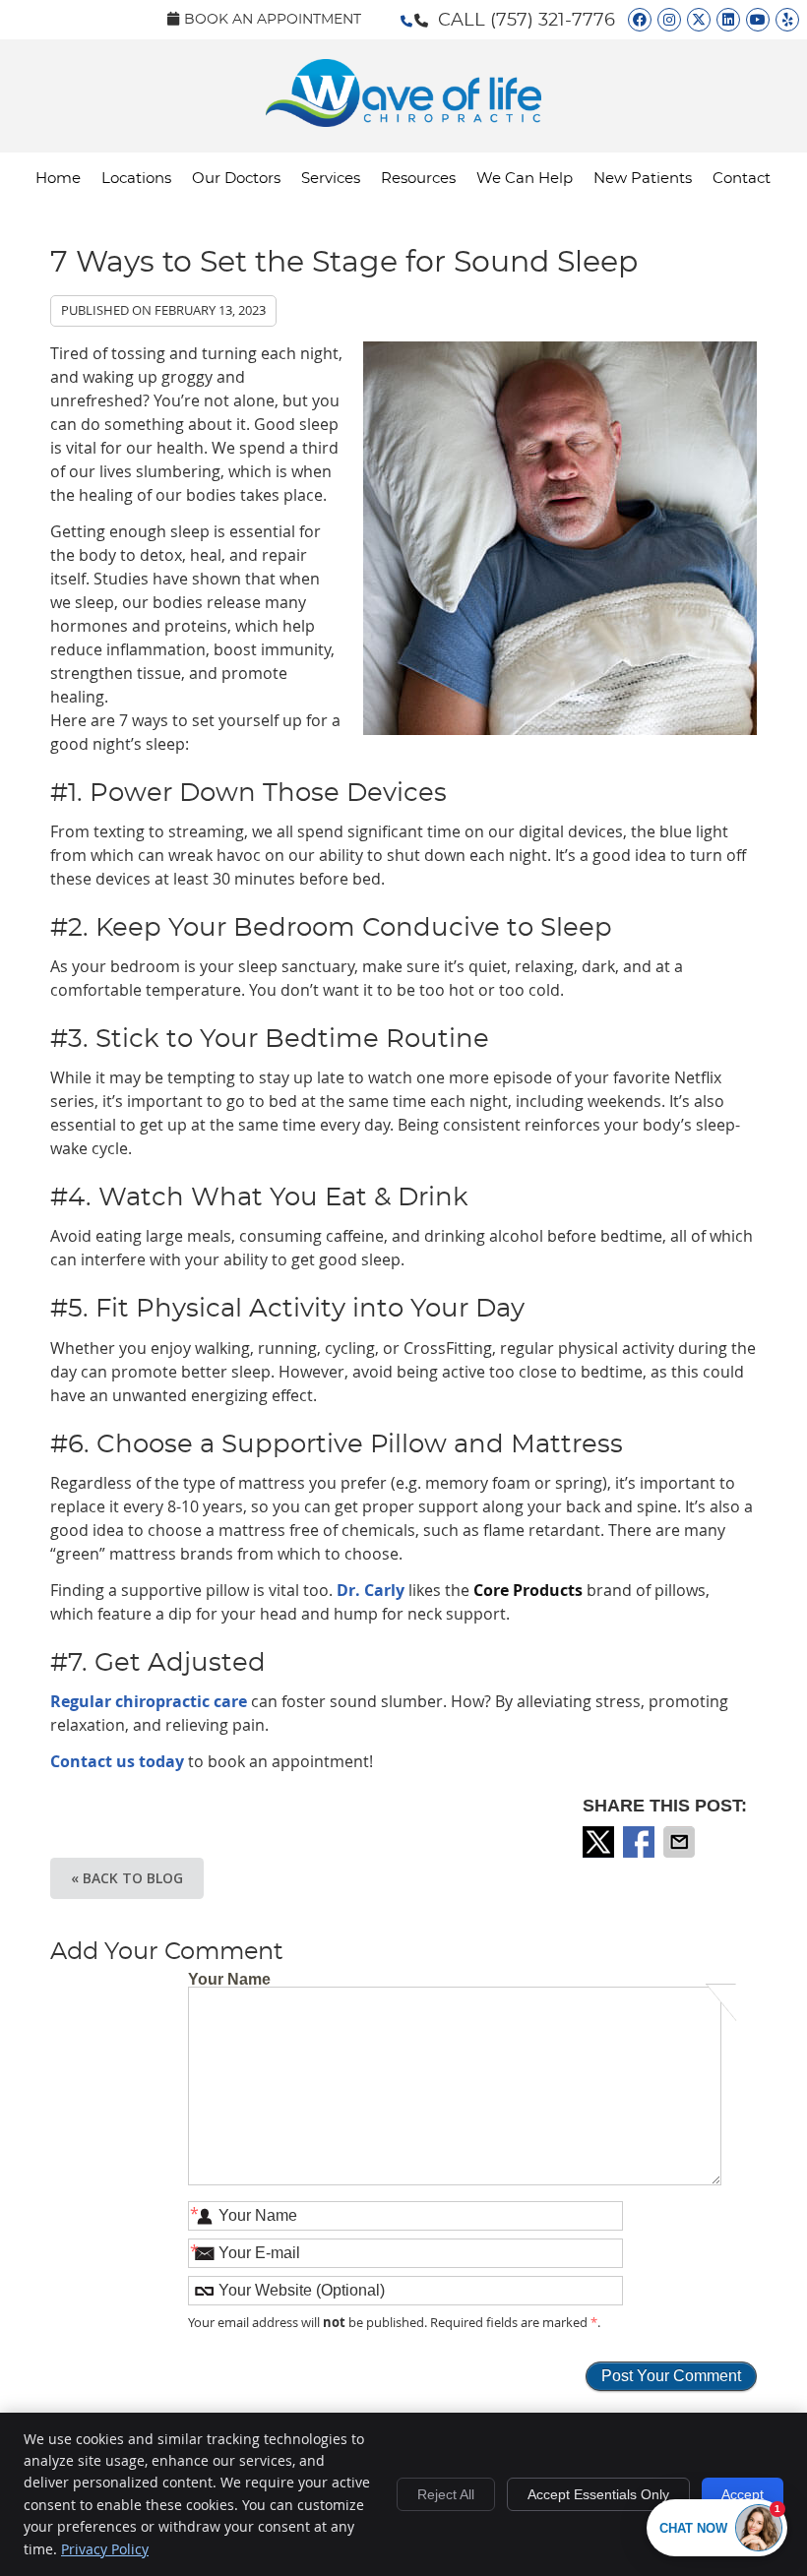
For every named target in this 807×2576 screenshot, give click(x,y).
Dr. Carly (371, 1590)
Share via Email (681, 1842)
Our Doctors (236, 179)
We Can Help (525, 179)
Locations (136, 179)
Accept (743, 2494)
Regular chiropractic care (149, 1701)
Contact (742, 179)
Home (58, 179)
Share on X (600, 1842)
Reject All (446, 2494)
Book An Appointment (273, 20)
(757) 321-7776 (553, 21)
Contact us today (117, 1761)
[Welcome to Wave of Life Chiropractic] (403, 121)
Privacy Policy (105, 2549)
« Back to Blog (127, 1878)
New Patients (643, 179)
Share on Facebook (641, 1842)
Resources (418, 179)
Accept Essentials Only (598, 2494)
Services (331, 179)
